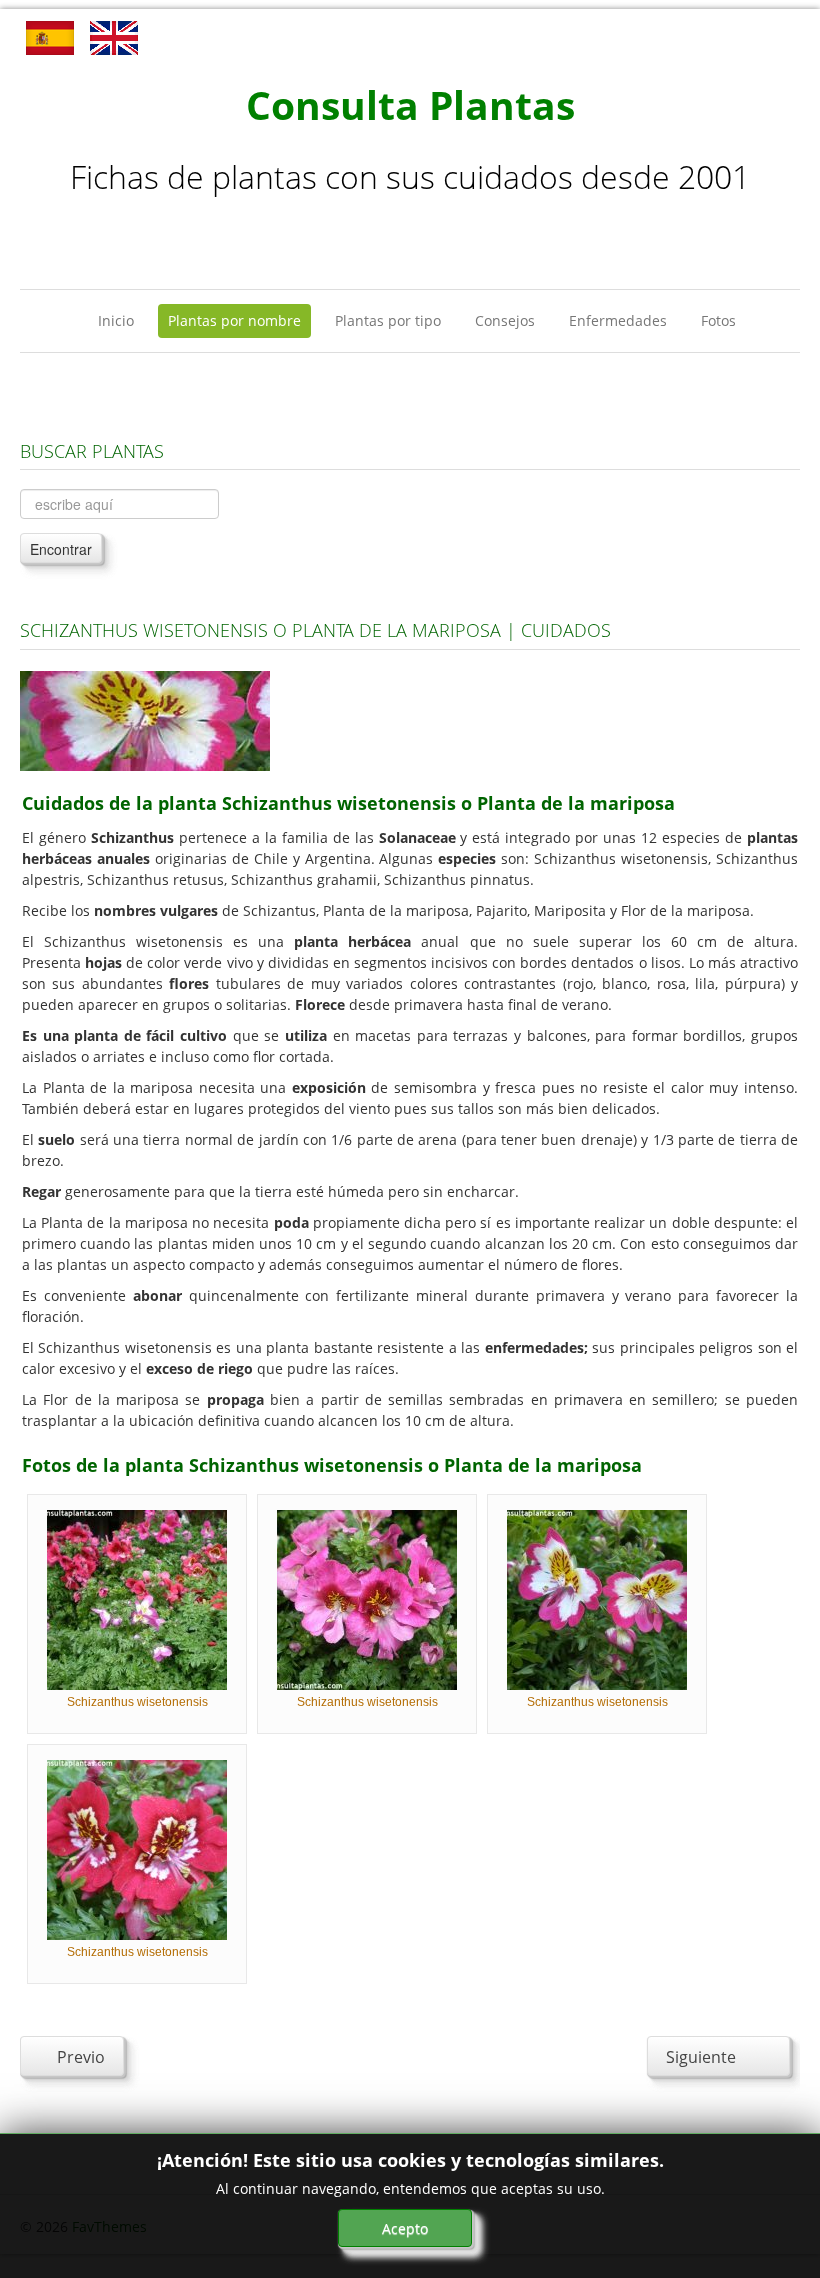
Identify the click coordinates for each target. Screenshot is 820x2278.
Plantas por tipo (388, 320)
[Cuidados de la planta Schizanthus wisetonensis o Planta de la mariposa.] (145, 719)
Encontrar (61, 549)
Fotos (718, 320)
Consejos (505, 320)
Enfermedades (618, 320)
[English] (114, 36)
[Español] (50, 36)
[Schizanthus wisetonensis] (137, 1599)
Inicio (116, 320)
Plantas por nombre (234, 320)
